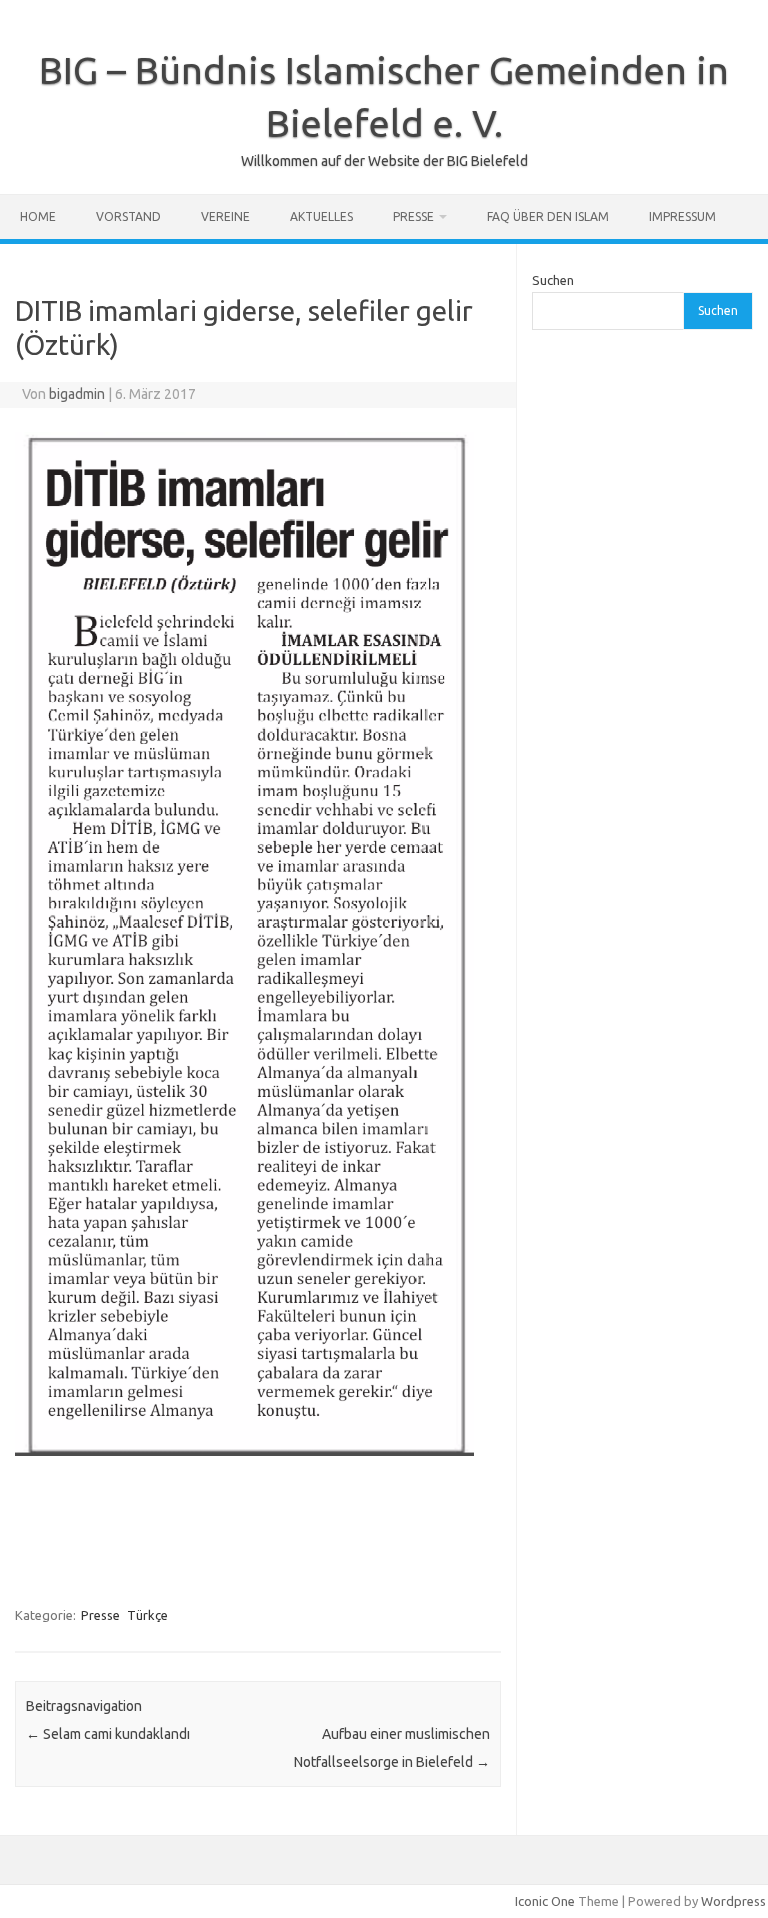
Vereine (225, 216)
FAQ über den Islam (548, 216)
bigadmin (77, 394)
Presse (413, 216)
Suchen (553, 280)
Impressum (682, 216)
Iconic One (545, 1901)
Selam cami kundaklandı (108, 1734)
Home (38, 216)
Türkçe (147, 1615)
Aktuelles (321, 216)
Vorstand (128, 216)
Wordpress (733, 1901)
